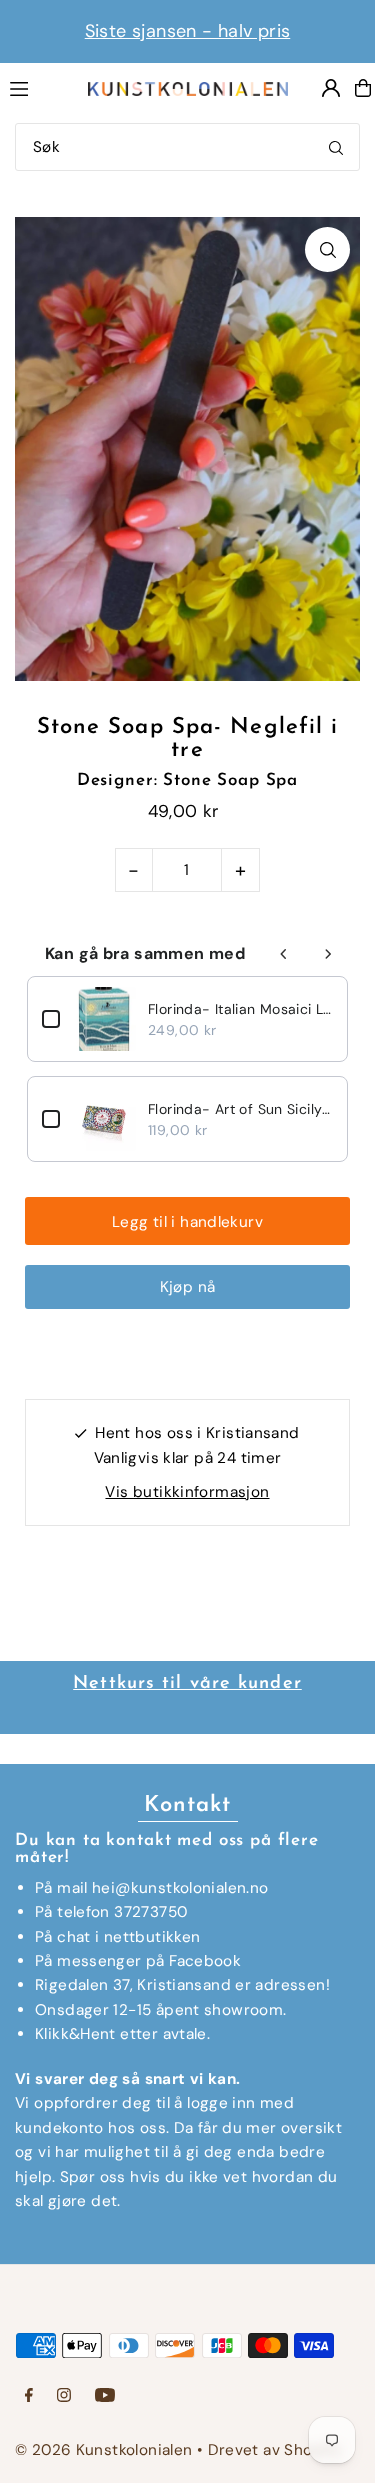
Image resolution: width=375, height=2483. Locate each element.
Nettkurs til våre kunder (187, 1684)
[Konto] (331, 88)
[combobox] (187, 147)
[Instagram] (64, 2396)
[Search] (336, 147)
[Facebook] (29, 2396)
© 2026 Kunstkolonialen (106, 2450)
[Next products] (328, 954)
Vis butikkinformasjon (187, 1492)
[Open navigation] (38, 87)
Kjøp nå (188, 1287)
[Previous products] (284, 954)
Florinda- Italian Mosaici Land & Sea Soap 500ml (240, 1009)
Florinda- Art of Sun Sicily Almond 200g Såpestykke (240, 1109)
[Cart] (363, 88)
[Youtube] (105, 2396)
